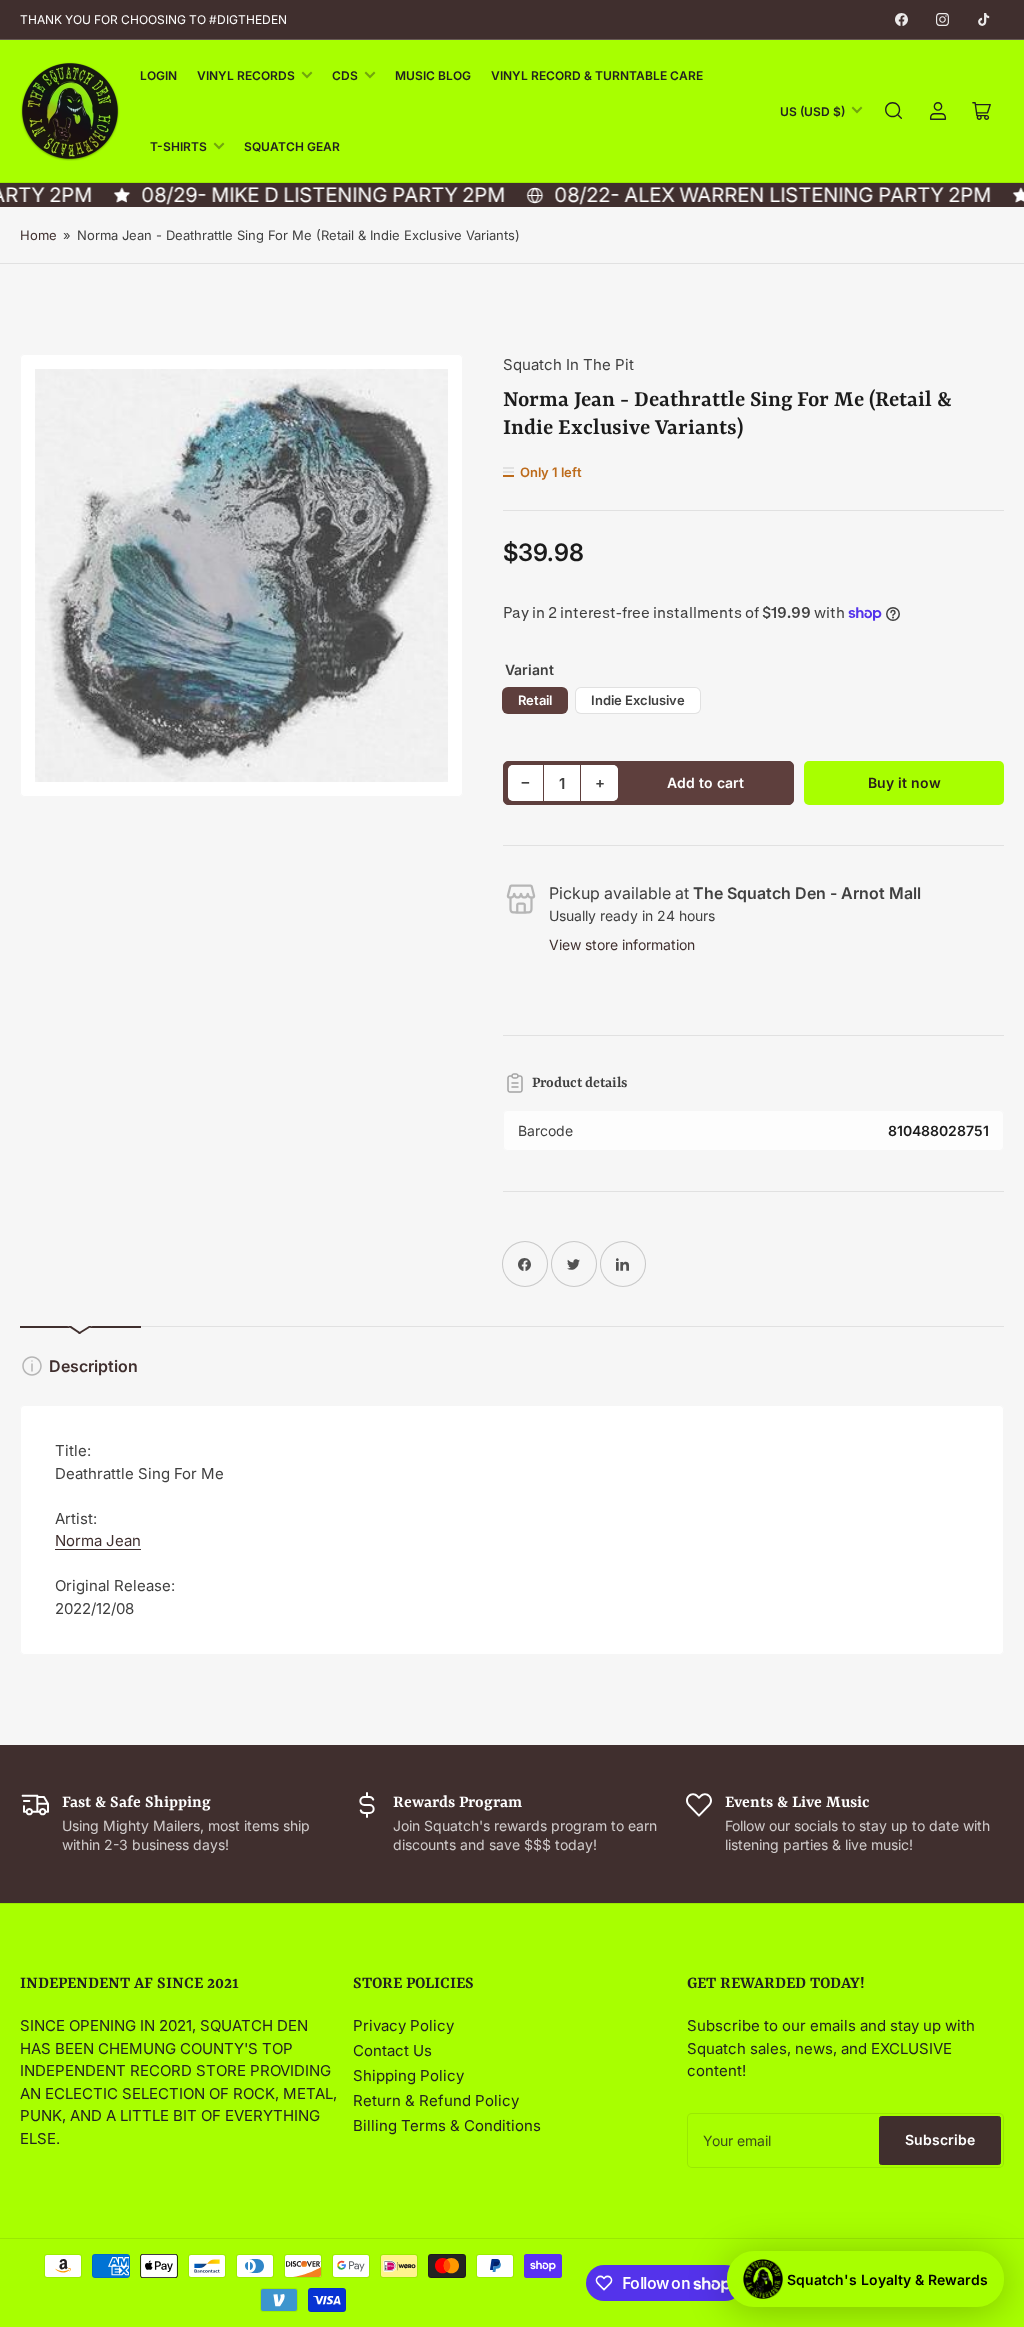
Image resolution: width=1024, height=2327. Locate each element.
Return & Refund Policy (436, 2100)
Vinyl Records (246, 75)
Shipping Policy (408, 2075)
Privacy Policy (403, 2025)
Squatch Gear (292, 146)
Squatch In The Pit (568, 364)
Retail (535, 700)
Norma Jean (98, 1540)
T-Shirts (178, 146)
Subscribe (940, 2139)
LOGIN (158, 75)
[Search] (894, 111)
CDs (345, 75)
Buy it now (904, 782)
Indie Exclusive (638, 700)
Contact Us (392, 2050)
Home (38, 235)
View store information (622, 944)
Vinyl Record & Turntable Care (597, 75)
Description (93, 1366)
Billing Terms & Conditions (447, 2125)
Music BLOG (433, 75)
